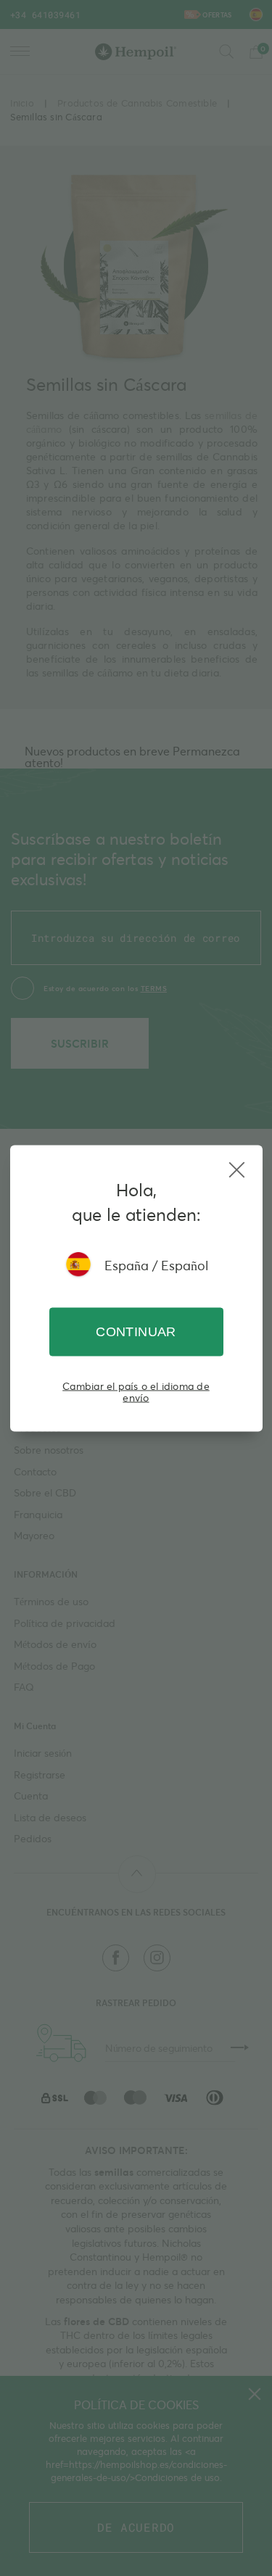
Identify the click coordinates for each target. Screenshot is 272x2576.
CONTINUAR (136, 1331)
